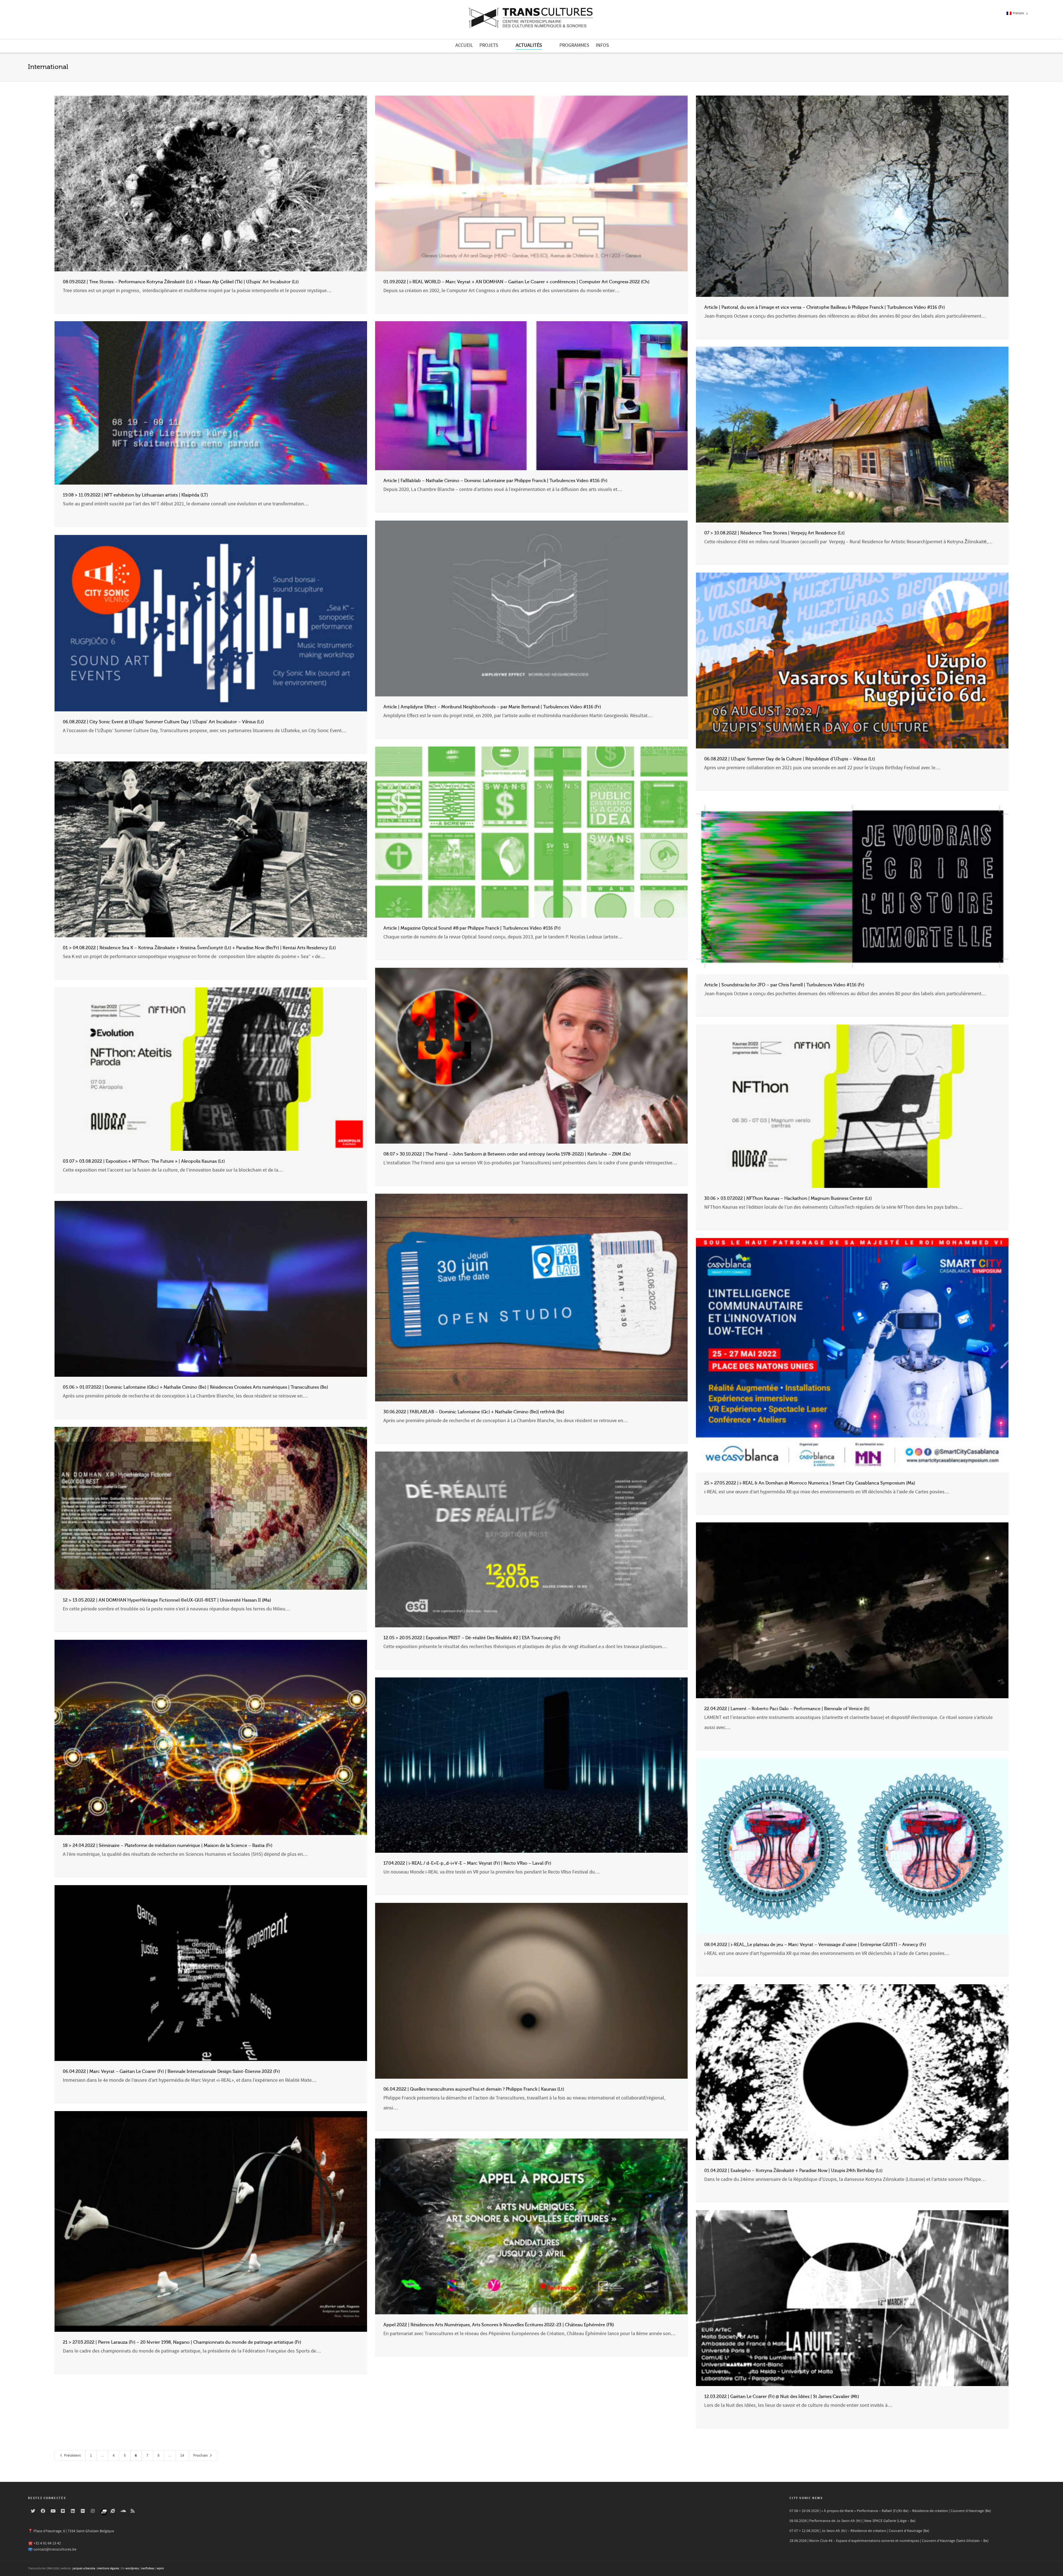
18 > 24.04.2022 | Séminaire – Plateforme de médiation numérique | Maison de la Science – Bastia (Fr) (168, 1846)
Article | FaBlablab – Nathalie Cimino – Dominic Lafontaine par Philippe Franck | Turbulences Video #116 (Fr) (495, 481)
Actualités (529, 45)
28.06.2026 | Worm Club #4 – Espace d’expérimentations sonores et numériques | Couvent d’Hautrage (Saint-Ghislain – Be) (889, 2541)
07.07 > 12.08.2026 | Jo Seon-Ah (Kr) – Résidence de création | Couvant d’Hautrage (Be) (859, 2531)
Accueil (464, 45)
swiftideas (148, 2569)
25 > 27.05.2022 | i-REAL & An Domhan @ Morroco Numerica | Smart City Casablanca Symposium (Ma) (810, 1483)
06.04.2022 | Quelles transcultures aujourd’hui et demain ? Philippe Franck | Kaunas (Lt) (474, 2089)
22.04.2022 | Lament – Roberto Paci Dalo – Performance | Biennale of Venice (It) (787, 1709)
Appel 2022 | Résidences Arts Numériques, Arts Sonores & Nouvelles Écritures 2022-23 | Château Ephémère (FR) (499, 2325)
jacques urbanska (84, 2569)
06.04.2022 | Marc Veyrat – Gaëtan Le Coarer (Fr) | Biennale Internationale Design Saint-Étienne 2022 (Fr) (171, 2071)
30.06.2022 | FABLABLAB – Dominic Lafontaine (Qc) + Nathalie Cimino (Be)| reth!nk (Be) (474, 1412)
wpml (160, 2569)
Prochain (201, 2456)
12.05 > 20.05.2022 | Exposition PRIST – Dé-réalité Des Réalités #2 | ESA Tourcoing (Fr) (472, 1638)
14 (182, 2456)
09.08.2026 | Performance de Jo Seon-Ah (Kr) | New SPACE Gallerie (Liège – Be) (852, 2521)
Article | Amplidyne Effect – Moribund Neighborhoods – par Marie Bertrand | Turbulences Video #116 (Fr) (492, 707)
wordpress (132, 2569)
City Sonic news (806, 2498)
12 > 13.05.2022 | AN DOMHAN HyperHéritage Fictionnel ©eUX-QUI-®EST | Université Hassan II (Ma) (167, 1600)
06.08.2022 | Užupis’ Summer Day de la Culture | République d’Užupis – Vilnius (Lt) (790, 759)
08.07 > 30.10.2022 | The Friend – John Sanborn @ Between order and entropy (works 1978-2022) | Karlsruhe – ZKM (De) (507, 1154)
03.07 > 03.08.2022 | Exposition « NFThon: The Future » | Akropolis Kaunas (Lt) (144, 1161)
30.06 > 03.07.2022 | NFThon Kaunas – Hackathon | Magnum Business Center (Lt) (788, 1198)
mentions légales (108, 2569)
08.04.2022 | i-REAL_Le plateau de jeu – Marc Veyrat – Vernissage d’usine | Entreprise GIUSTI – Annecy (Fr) (815, 1945)
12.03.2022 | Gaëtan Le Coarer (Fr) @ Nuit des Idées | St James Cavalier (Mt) (782, 2397)
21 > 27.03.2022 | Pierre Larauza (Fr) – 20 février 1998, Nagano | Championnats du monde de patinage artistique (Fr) (182, 2342)
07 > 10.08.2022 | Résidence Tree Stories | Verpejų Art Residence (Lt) (774, 533)
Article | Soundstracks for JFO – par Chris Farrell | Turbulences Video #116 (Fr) (784, 985)
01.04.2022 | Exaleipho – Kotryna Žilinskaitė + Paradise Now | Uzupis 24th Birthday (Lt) (793, 2171)
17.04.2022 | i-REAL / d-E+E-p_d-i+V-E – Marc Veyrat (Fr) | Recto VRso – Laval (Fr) (467, 1863)
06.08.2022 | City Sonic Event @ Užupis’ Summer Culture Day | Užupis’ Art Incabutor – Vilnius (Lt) (163, 722)
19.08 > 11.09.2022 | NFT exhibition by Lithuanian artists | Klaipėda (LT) (135, 495)
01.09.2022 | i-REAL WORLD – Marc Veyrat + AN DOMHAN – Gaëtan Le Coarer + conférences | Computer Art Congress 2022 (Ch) (516, 282)
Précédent (72, 2456)
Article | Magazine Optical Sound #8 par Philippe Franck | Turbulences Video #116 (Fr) (472, 928)
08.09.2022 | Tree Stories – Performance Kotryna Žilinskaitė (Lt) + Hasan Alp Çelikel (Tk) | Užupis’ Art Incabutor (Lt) (181, 282)
